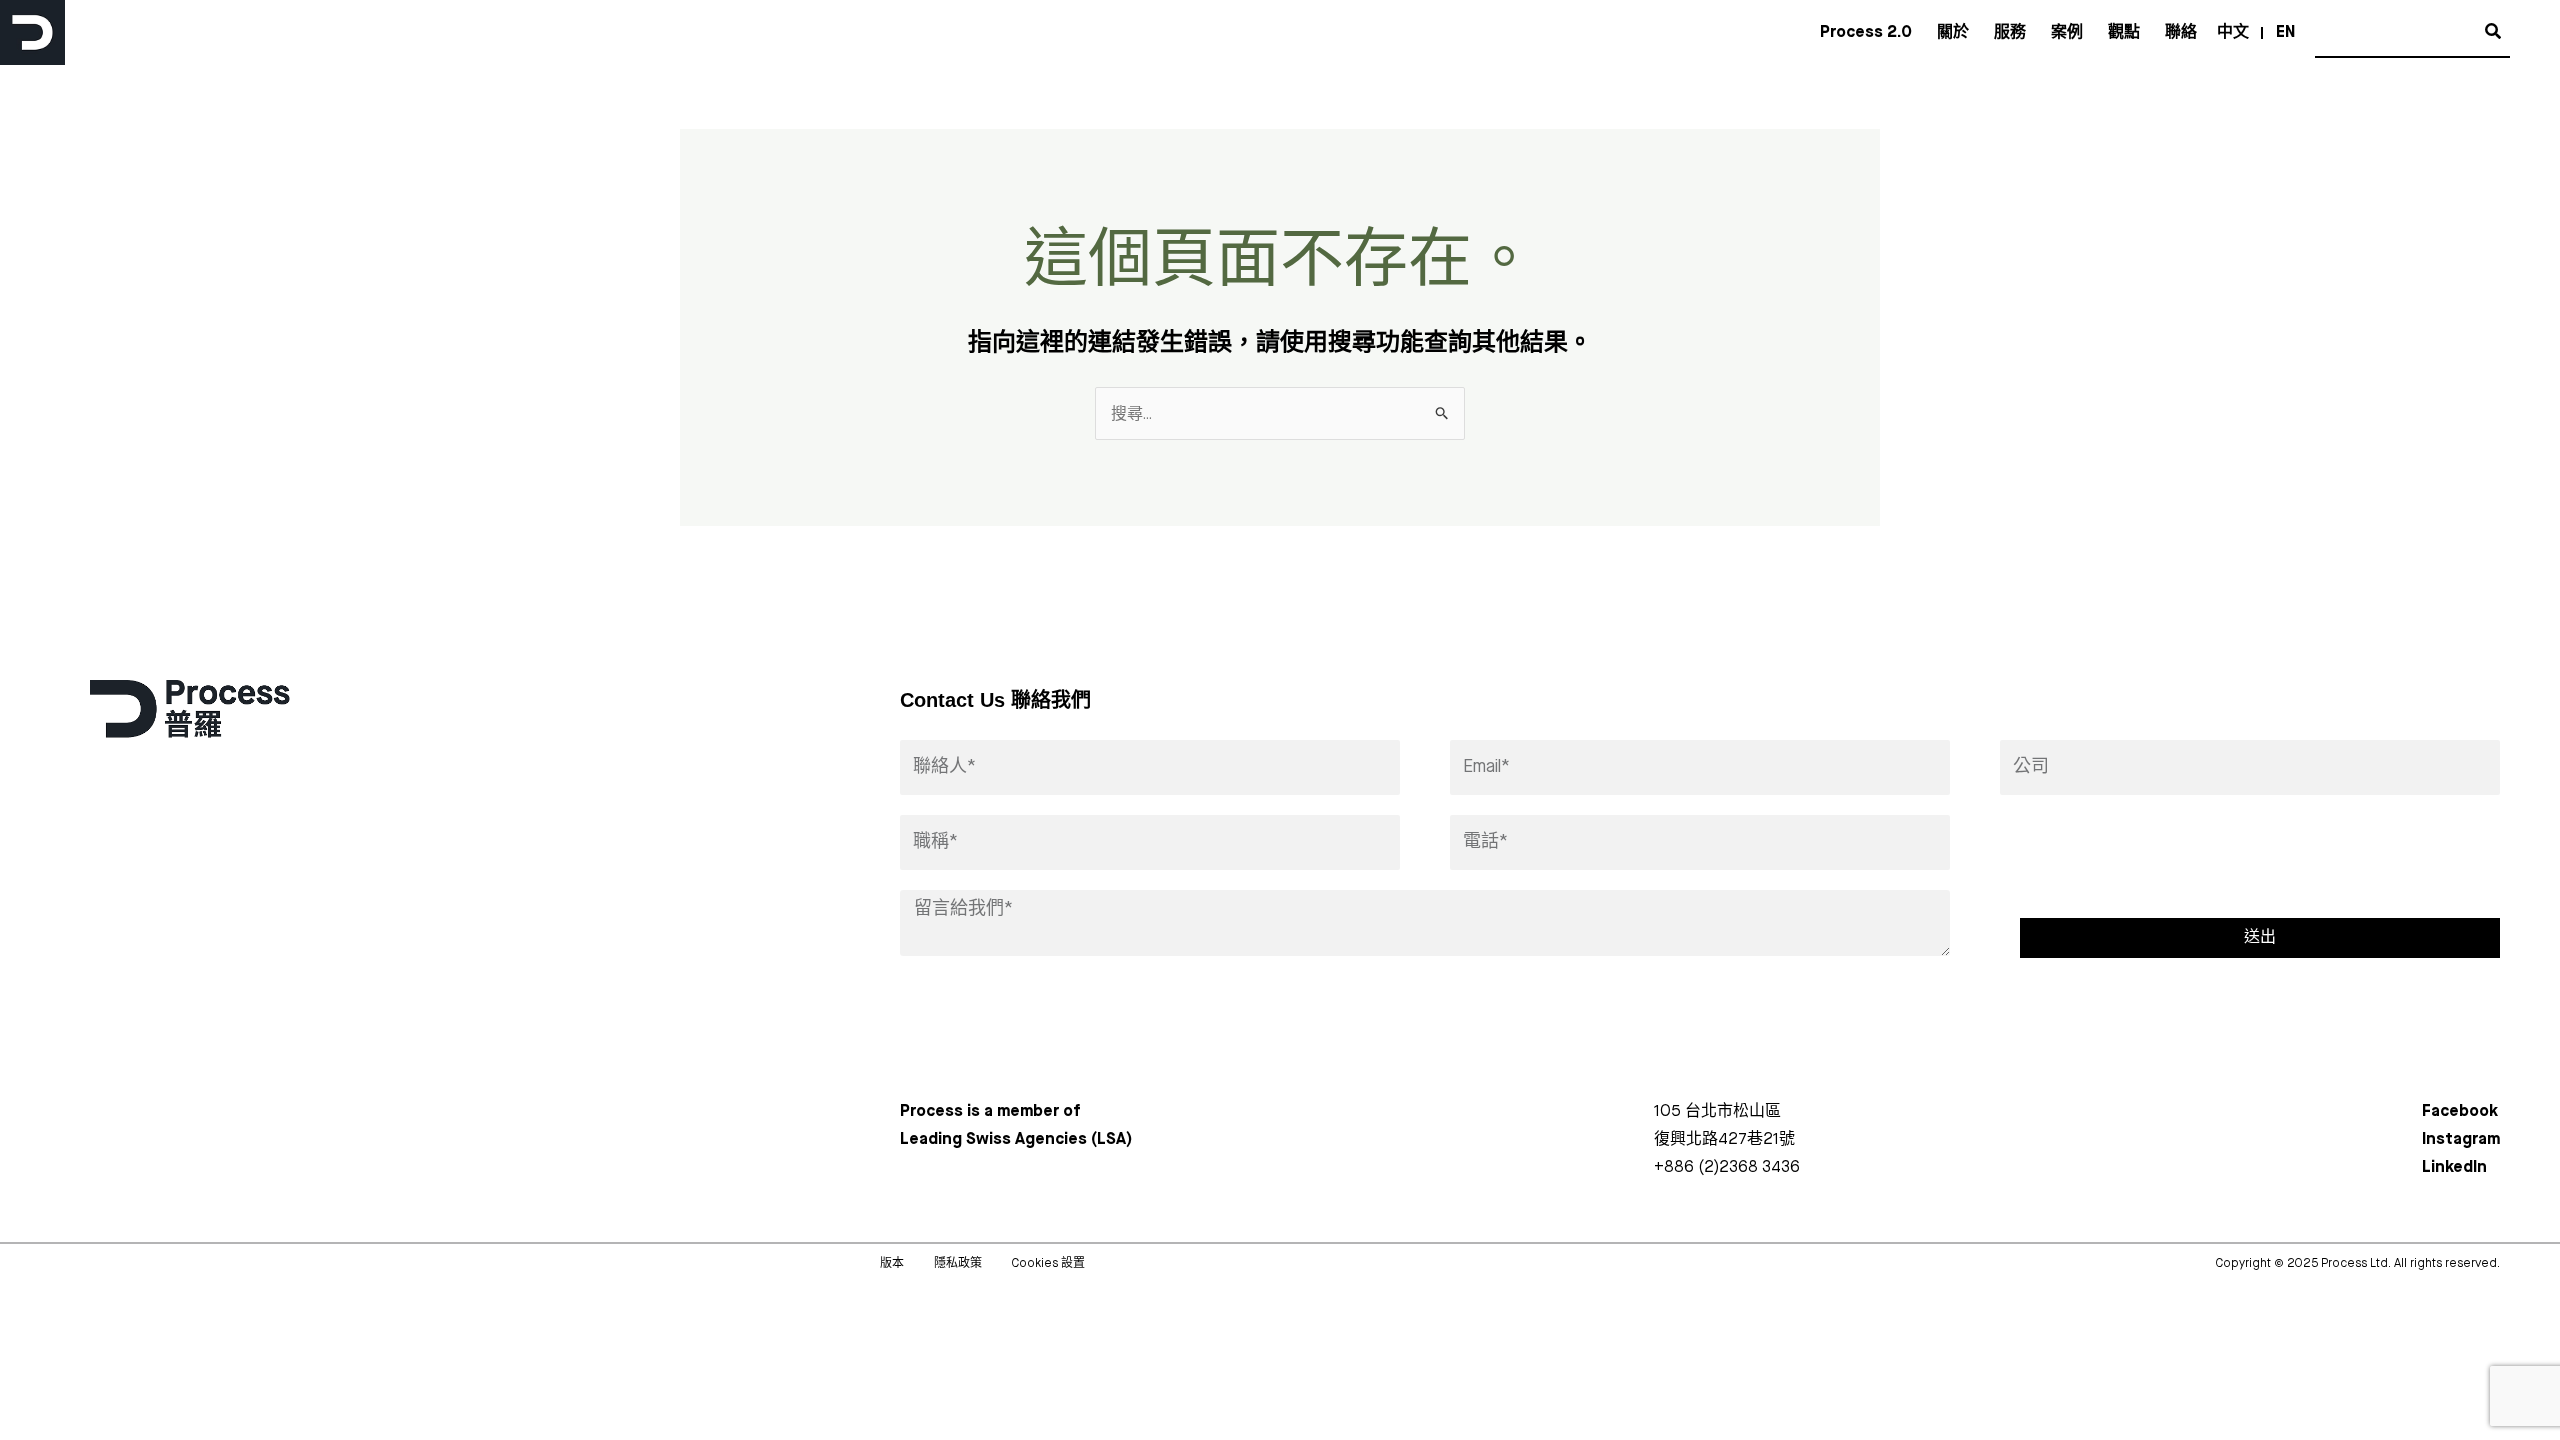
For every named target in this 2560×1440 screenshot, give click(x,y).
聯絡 (2181, 33)
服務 (2010, 33)
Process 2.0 (1866, 33)
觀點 (2124, 33)
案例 (2067, 33)
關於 (1953, 33)
